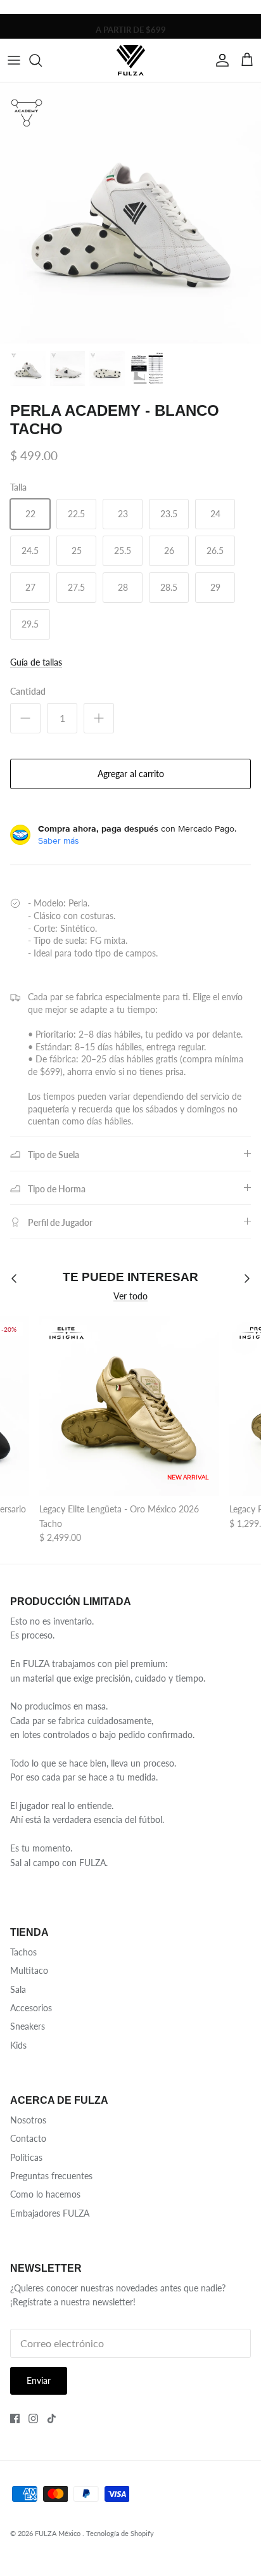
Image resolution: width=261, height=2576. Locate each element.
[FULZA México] (131, 60)
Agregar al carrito (131, 774)
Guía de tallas (36, 662)
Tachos (23, 1952)
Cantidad (28, 691)
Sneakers (28, 2026)
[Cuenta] (219, 60)
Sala (18, 1989)
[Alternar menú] (14, 60)
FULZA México (59, 2533)
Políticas (26, 2157)
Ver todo (130, 1296)
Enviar (39, 2380)
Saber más (59, 840)
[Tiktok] (52, 2418)
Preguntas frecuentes (51, 2176)
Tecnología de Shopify (120, 2533)
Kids (18, 2045)
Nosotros (28, 2120)
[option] (130, 213)
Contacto (28, 2138)
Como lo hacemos (45, 2194)
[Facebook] (15, 2418)
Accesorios (31, 2008)
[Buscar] (42, 60)
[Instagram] (33, 2418)
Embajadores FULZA (50, 2213)
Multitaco (29, 1970)
